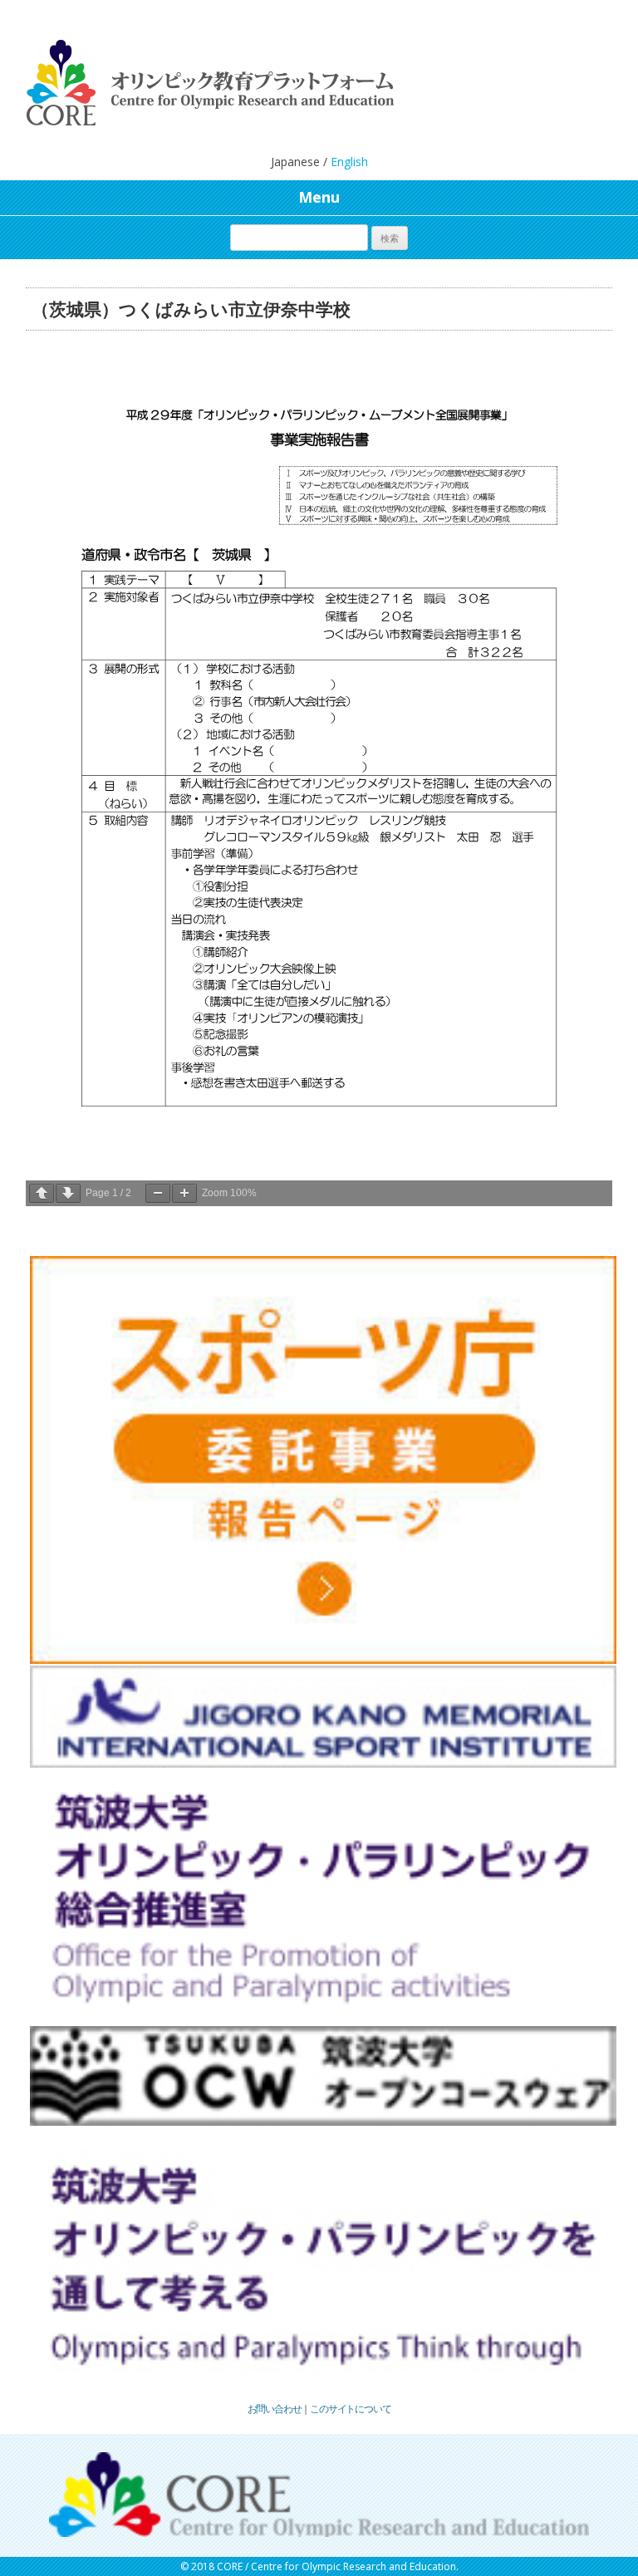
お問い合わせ (275, 2409)
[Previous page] (42, 1193)
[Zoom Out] (158, 1193)
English (349, 162)
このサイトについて (350, 2409)
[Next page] (68, 1193)
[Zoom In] (184, 1193)
